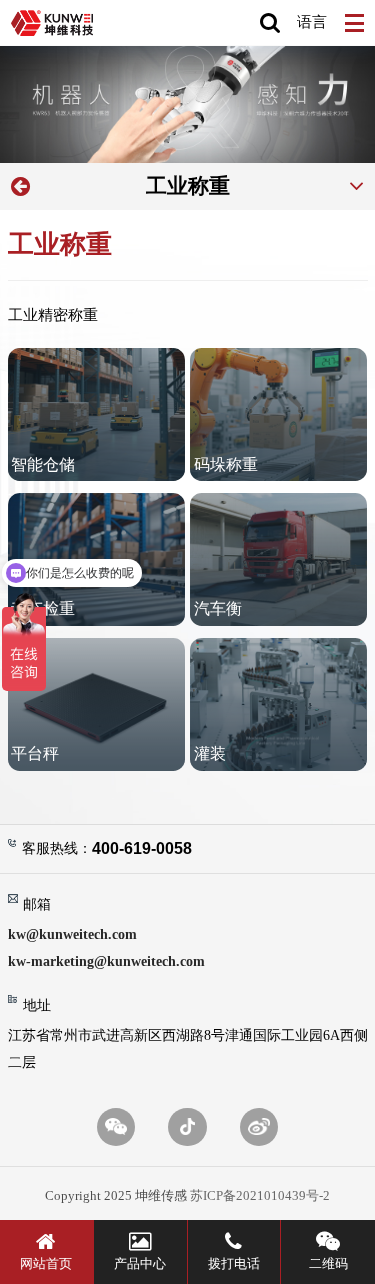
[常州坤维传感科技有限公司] (52, 23)
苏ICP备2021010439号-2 (260, 1196)
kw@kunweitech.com (72, 934)
